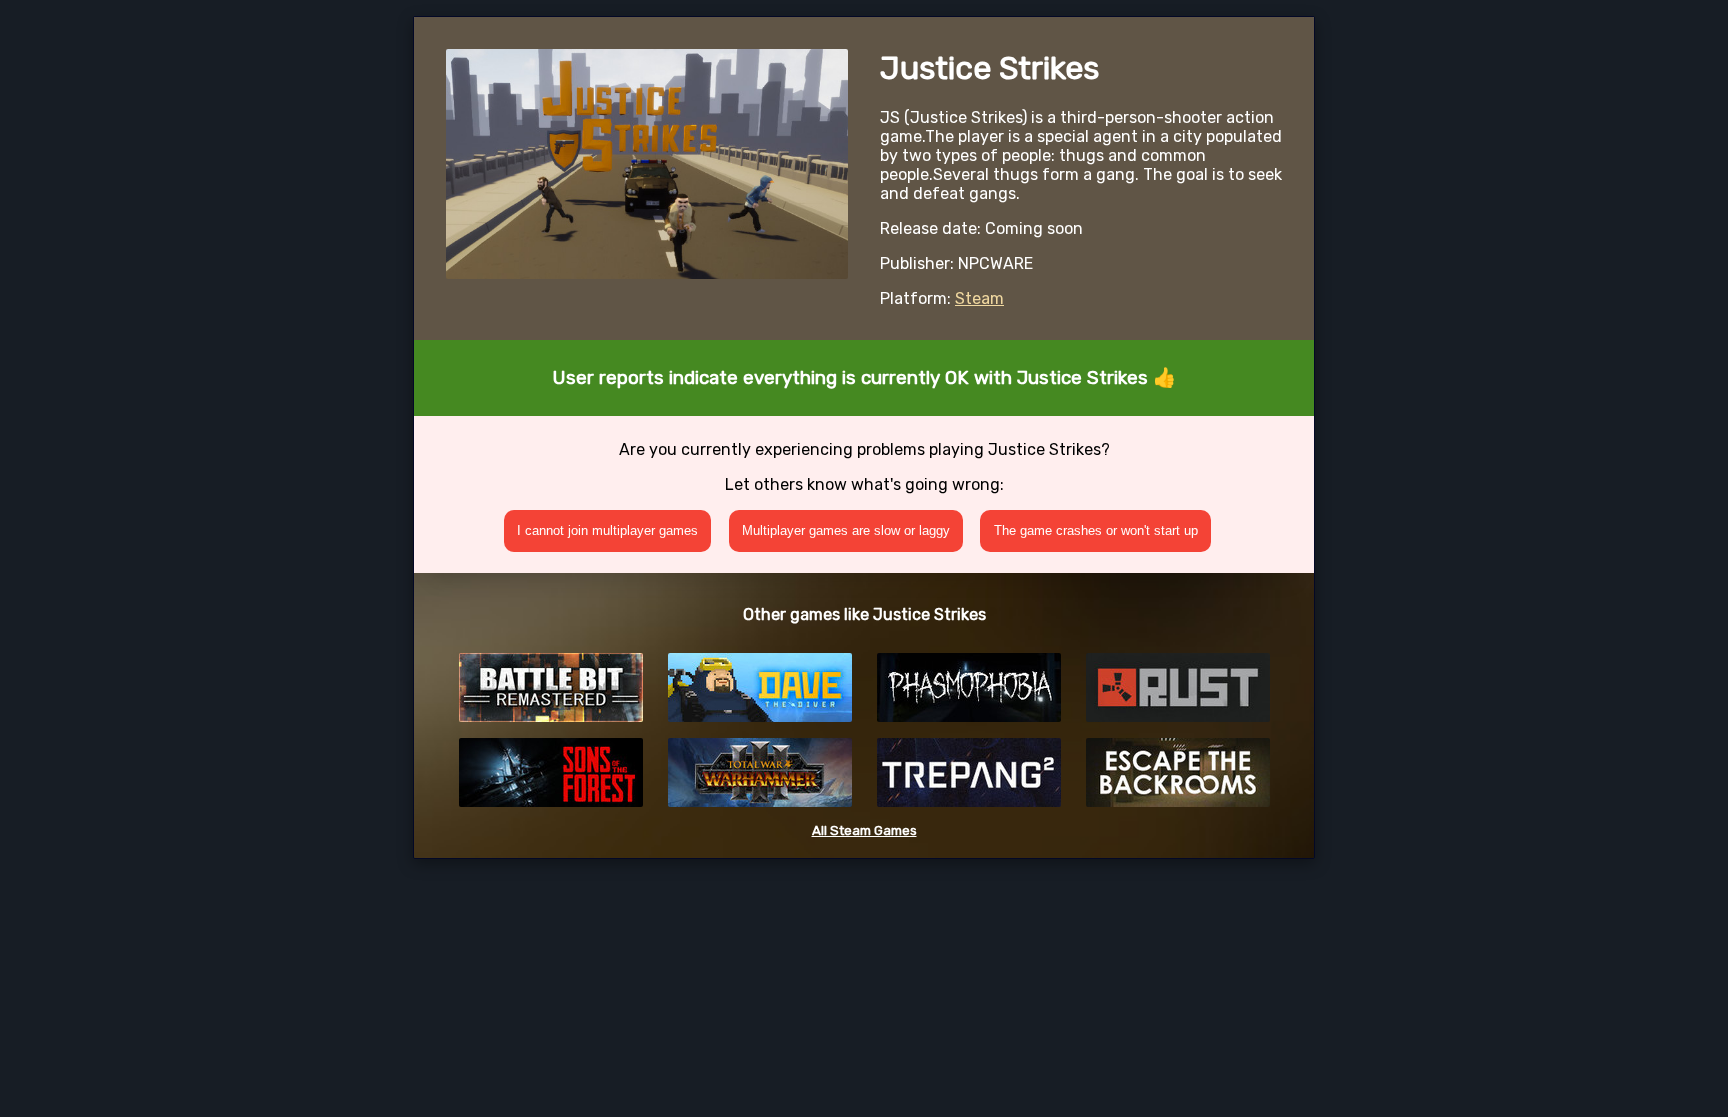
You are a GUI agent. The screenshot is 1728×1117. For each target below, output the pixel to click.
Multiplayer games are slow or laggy (846, 530)
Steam (979, 298)
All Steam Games (864, 830)
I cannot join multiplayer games (607, 530)
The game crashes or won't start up (1096, 530)
